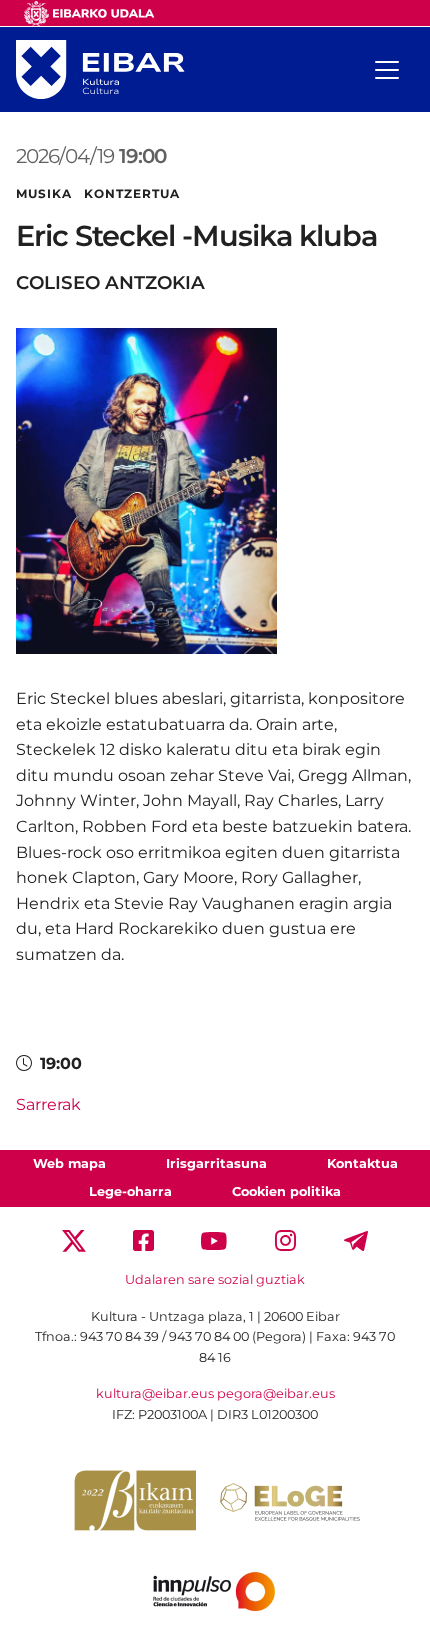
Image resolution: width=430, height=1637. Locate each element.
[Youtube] (214, 1239)
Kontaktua (362, 1163)
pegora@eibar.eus (276, 1393)
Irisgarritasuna (216, 1163)
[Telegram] (356, 1239)
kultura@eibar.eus (155, 1393)
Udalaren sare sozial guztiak (215, 1279)
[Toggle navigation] (387, 70)
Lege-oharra (130, 1191)
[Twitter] (74, 1239)
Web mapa (69, 1163)
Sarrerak (48, 1104)
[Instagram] (285, 1239)
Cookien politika (286, 1191)
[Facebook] (143, 1239)
